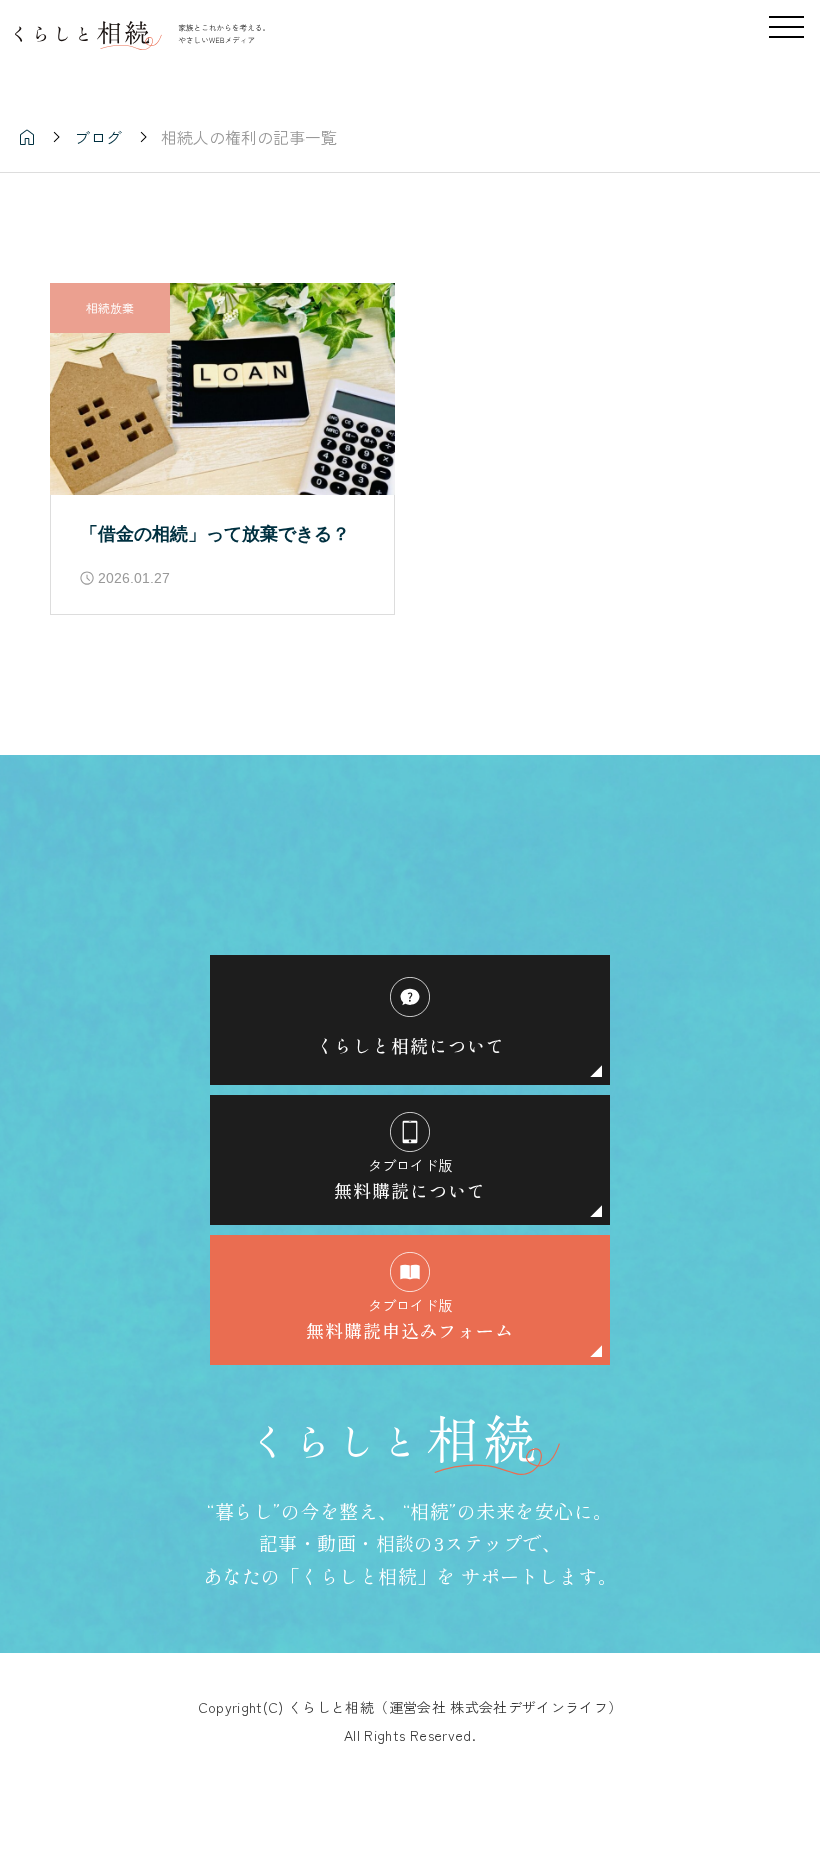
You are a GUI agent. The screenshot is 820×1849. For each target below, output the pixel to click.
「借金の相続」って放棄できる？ (215, 534)
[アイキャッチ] (222, 389)
